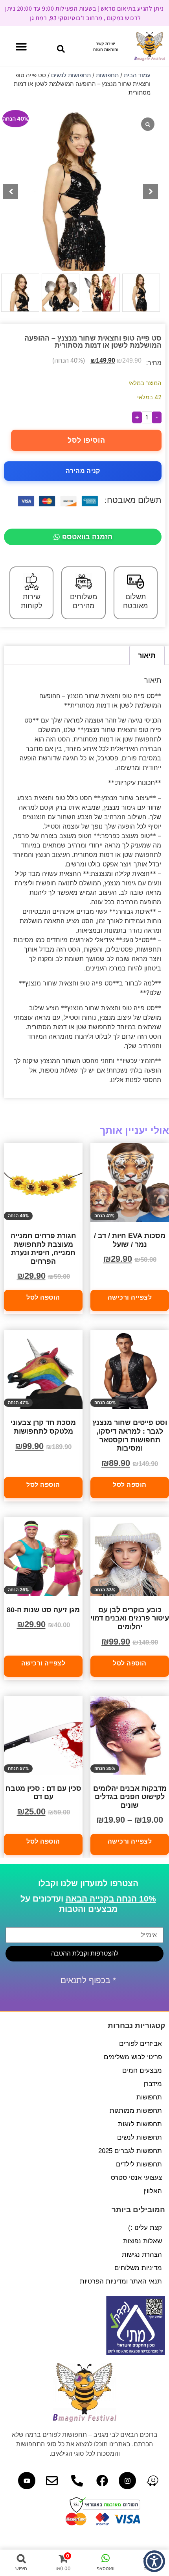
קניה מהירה (83, 471)
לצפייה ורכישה (130, 1298)
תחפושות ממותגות (136, 2111)
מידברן (153, 2084)
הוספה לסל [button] (43, 1298)
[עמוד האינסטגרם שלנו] (127, 2481)
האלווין (153, 2191)
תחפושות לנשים (71, 75)
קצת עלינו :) (145, 2228)
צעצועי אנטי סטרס (136, 2178)
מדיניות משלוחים (138, 2268)
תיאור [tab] (147, 655)
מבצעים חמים (142, 2070)
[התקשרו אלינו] (77, 2481)
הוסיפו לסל (86, 440)
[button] (61, 49)
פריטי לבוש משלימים (133, 2057)
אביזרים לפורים (141, 2044)
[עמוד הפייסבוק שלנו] (102, 2481)
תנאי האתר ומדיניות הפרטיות (121, 2281)
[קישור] (152, 2481)
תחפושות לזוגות (140, 2124)
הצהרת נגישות (142, 2255)
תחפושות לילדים (139, 2164)
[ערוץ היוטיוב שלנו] (27, 2481)
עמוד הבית (137, 75)
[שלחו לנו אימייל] (52, 2481)
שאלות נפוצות (142, 2241)
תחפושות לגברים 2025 (130, 2151)
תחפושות (107, 75)
